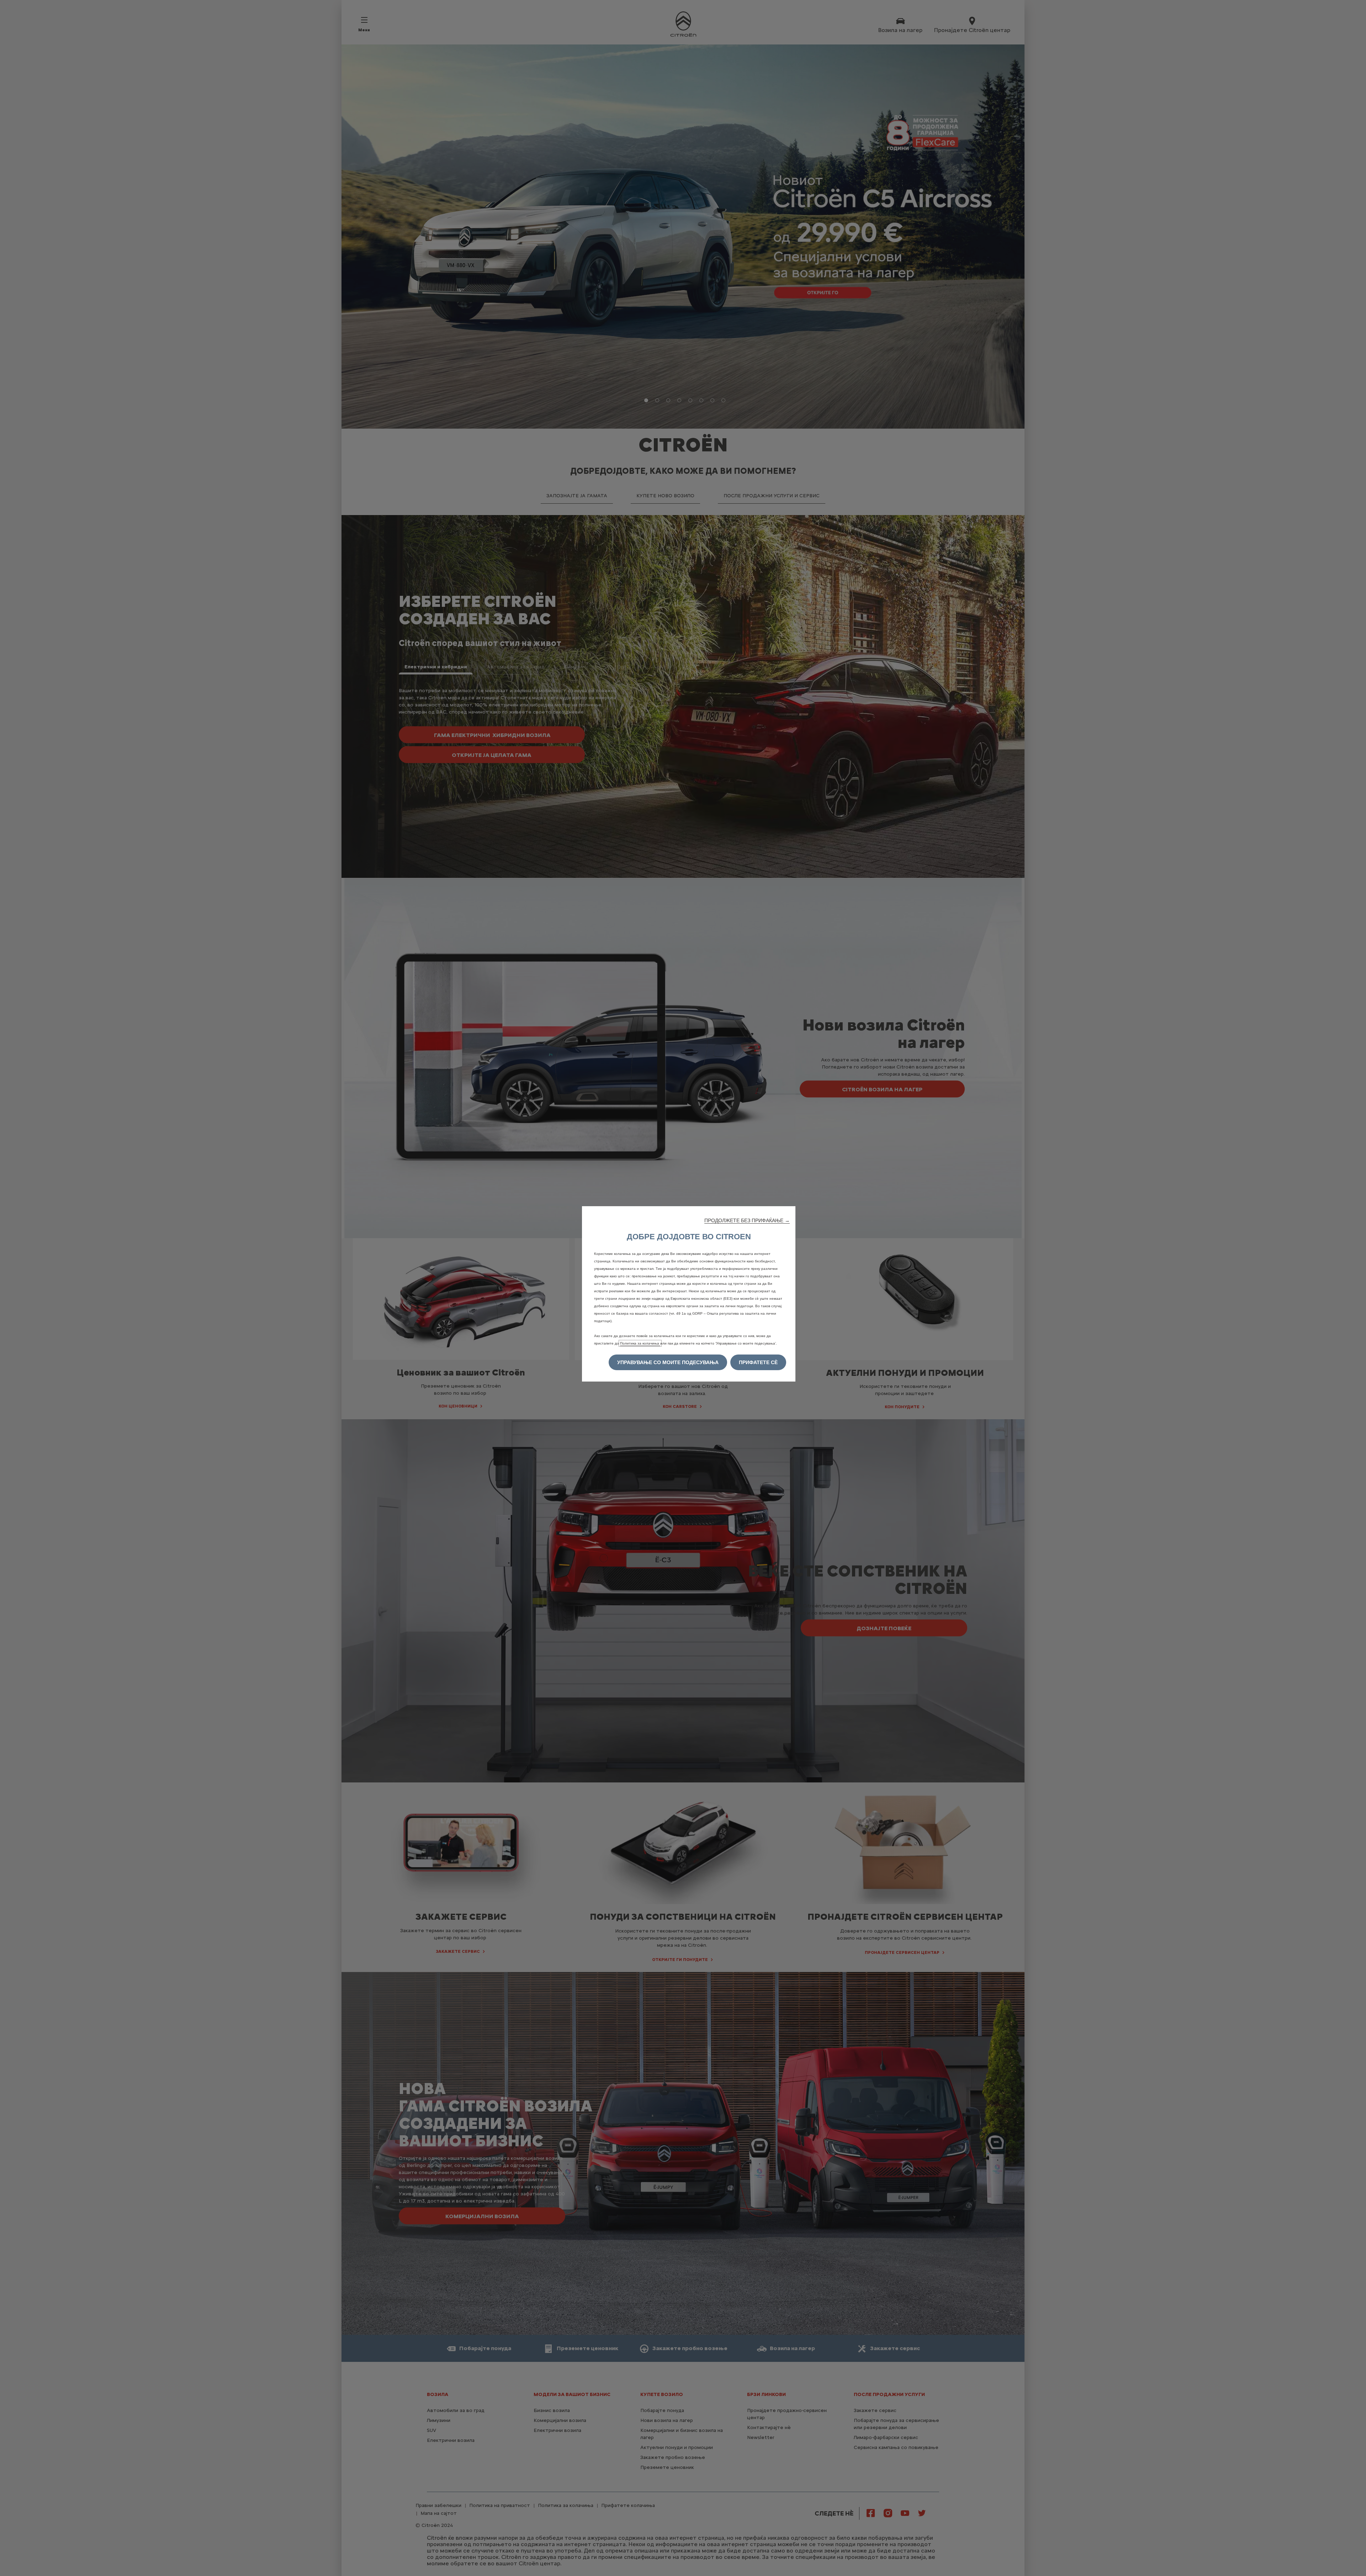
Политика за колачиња (640, 1343)
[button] (747, 1220)
